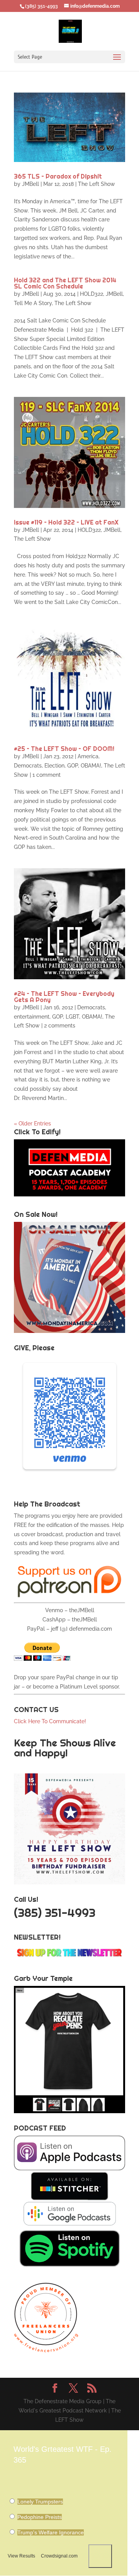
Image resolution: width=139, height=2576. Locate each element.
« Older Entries (32, 1124)
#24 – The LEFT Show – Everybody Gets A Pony (64, 997)
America (88, 756)
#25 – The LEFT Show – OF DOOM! (64, 749)
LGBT (72, 1017)
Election (54, 766)
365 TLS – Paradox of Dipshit (58, 176)
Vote (100, 2556)
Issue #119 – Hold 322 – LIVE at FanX (66, 522)
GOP (73, 766)
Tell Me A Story (33, 303)
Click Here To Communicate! (51, 1721)
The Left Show (97, 184)
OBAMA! (91, 766)
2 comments (60, 1026)
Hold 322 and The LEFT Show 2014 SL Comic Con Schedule (65, 283)
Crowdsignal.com (59, 2556)
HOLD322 (92, 294)
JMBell (31, 184)
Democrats (28, 766)
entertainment (32, 1017)
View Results (21, 2556)
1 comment (47, 775)
